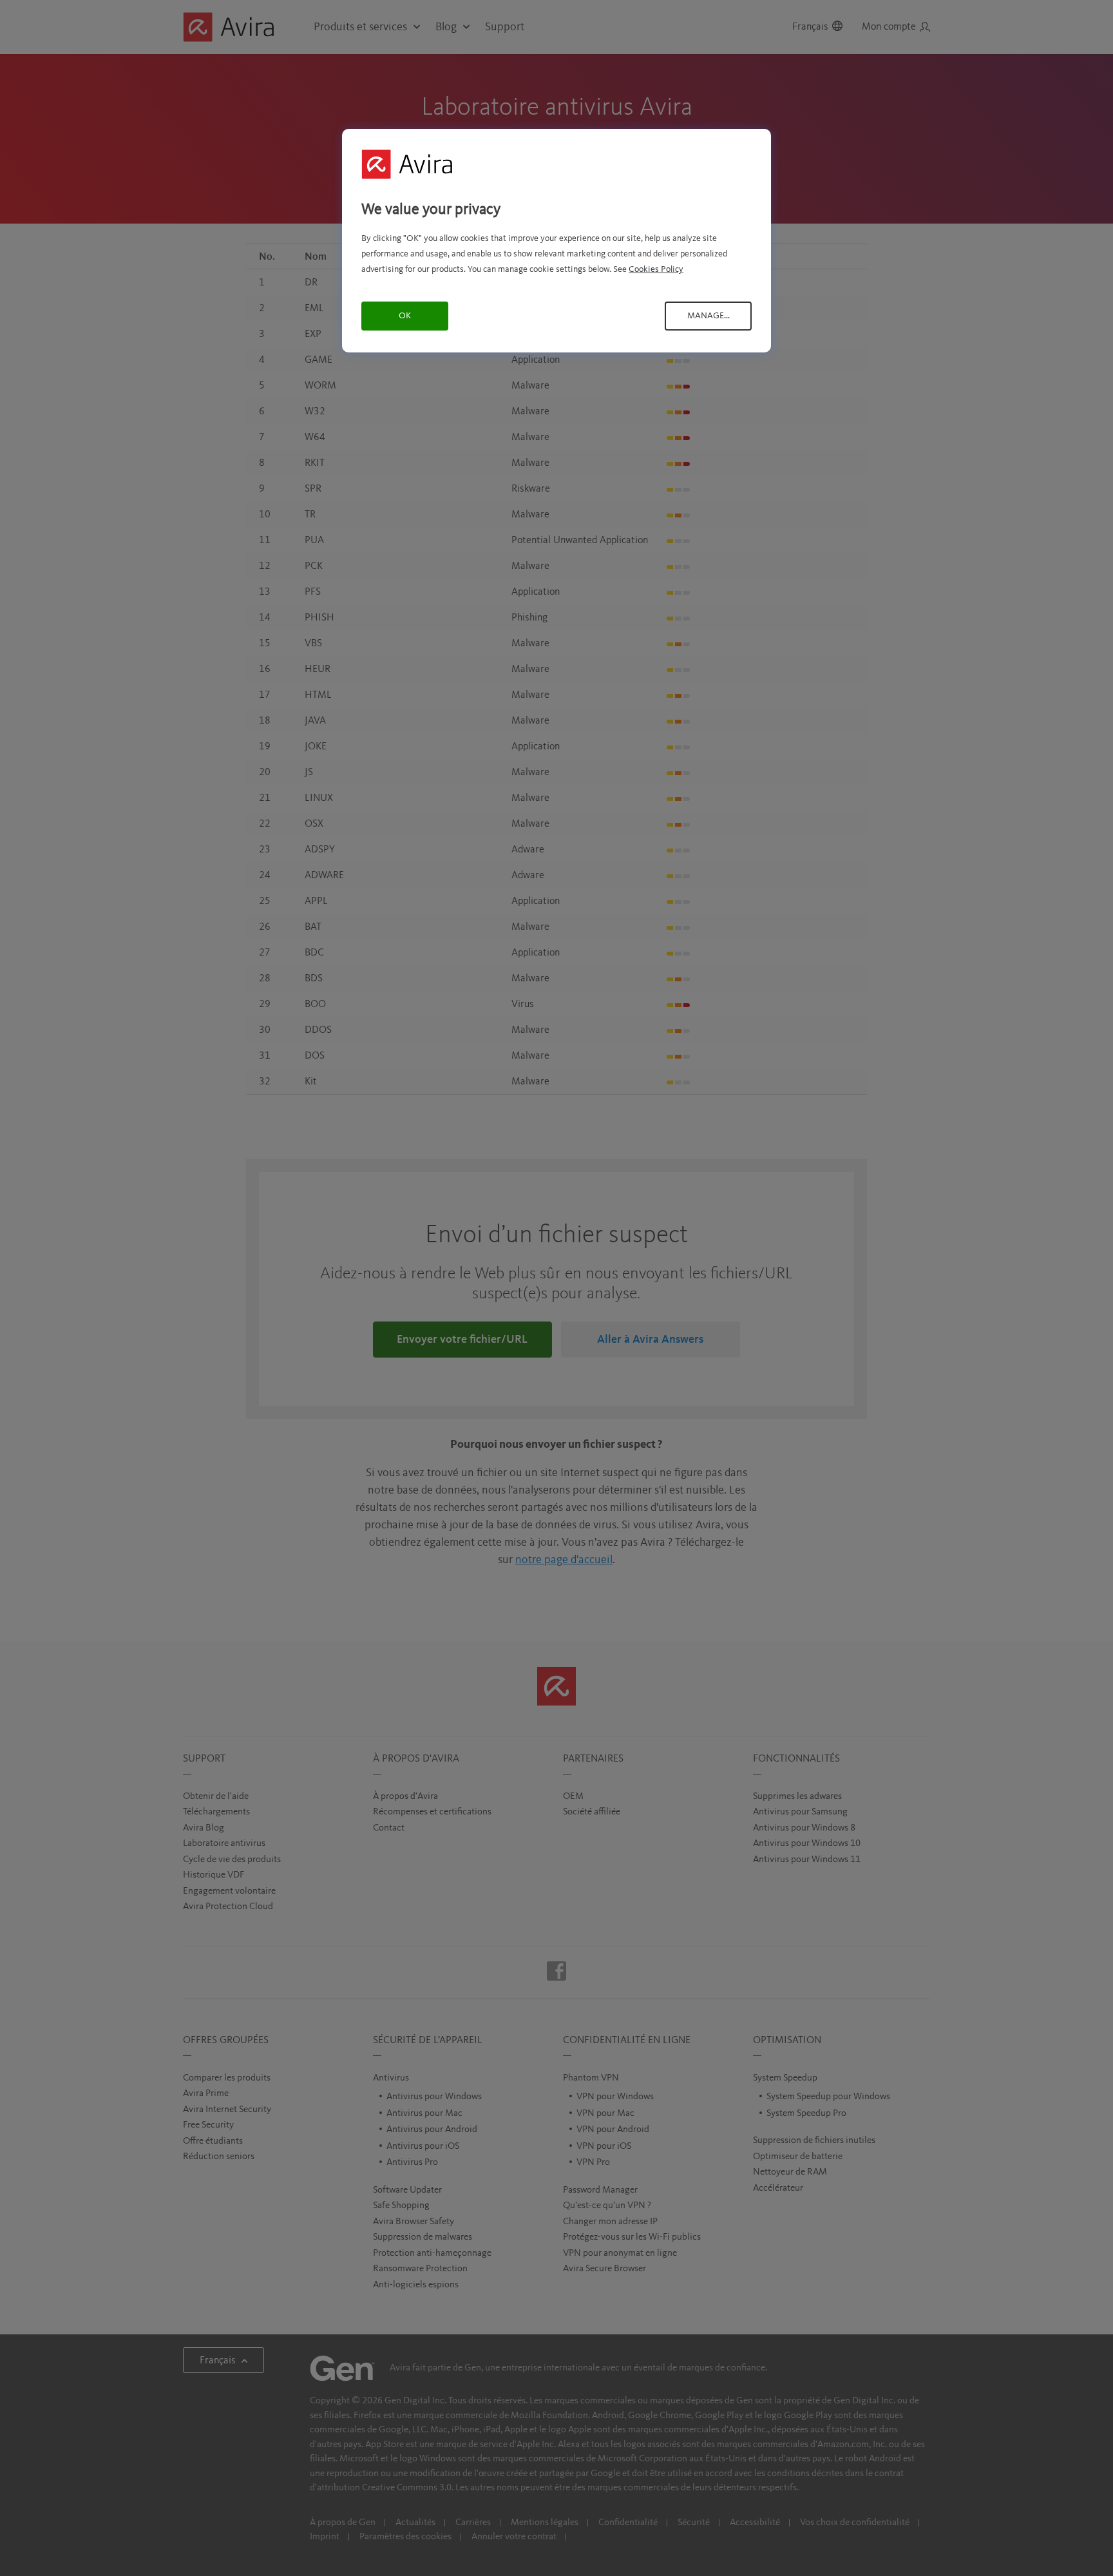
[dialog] (556, 241)
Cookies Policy (656, 269)
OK (405, 316)
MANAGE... (709, 316)
